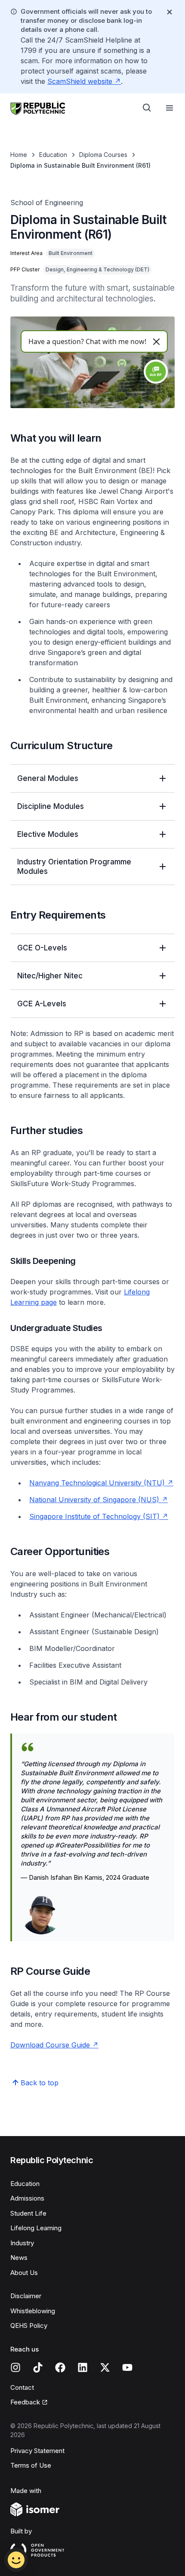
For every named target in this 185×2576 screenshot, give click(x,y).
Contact (22, 2387)
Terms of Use (31, 2465)
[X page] (105, 2367)
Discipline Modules (51, 806)
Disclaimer (26, 2296)
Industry (22, 2243)
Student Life (28, 2213)
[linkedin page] (83, 2367)
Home (19, 155)
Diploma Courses (103, 155)
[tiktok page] (38, 2367)
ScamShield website (80, 81)
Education (53, 155)
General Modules (48, 778)
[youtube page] (127, 2367)
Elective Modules (48, 834)
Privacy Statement (37, 2451)
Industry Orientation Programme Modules (74, 867)
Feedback (25, 2402)
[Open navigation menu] (170, 108)
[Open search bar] (147, 108)
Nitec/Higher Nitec (50, 976)
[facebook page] (60, 2367)
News (19, 2258)
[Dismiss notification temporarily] (170, 12)
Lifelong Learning (36, 2228)
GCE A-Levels (42, 1004)
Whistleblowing (33, 2311)
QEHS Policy (29, 2325)
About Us (24, 2273)
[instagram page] (15, 2367)
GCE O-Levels (42, 948)
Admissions (27, 2198)
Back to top (40, 2083)
